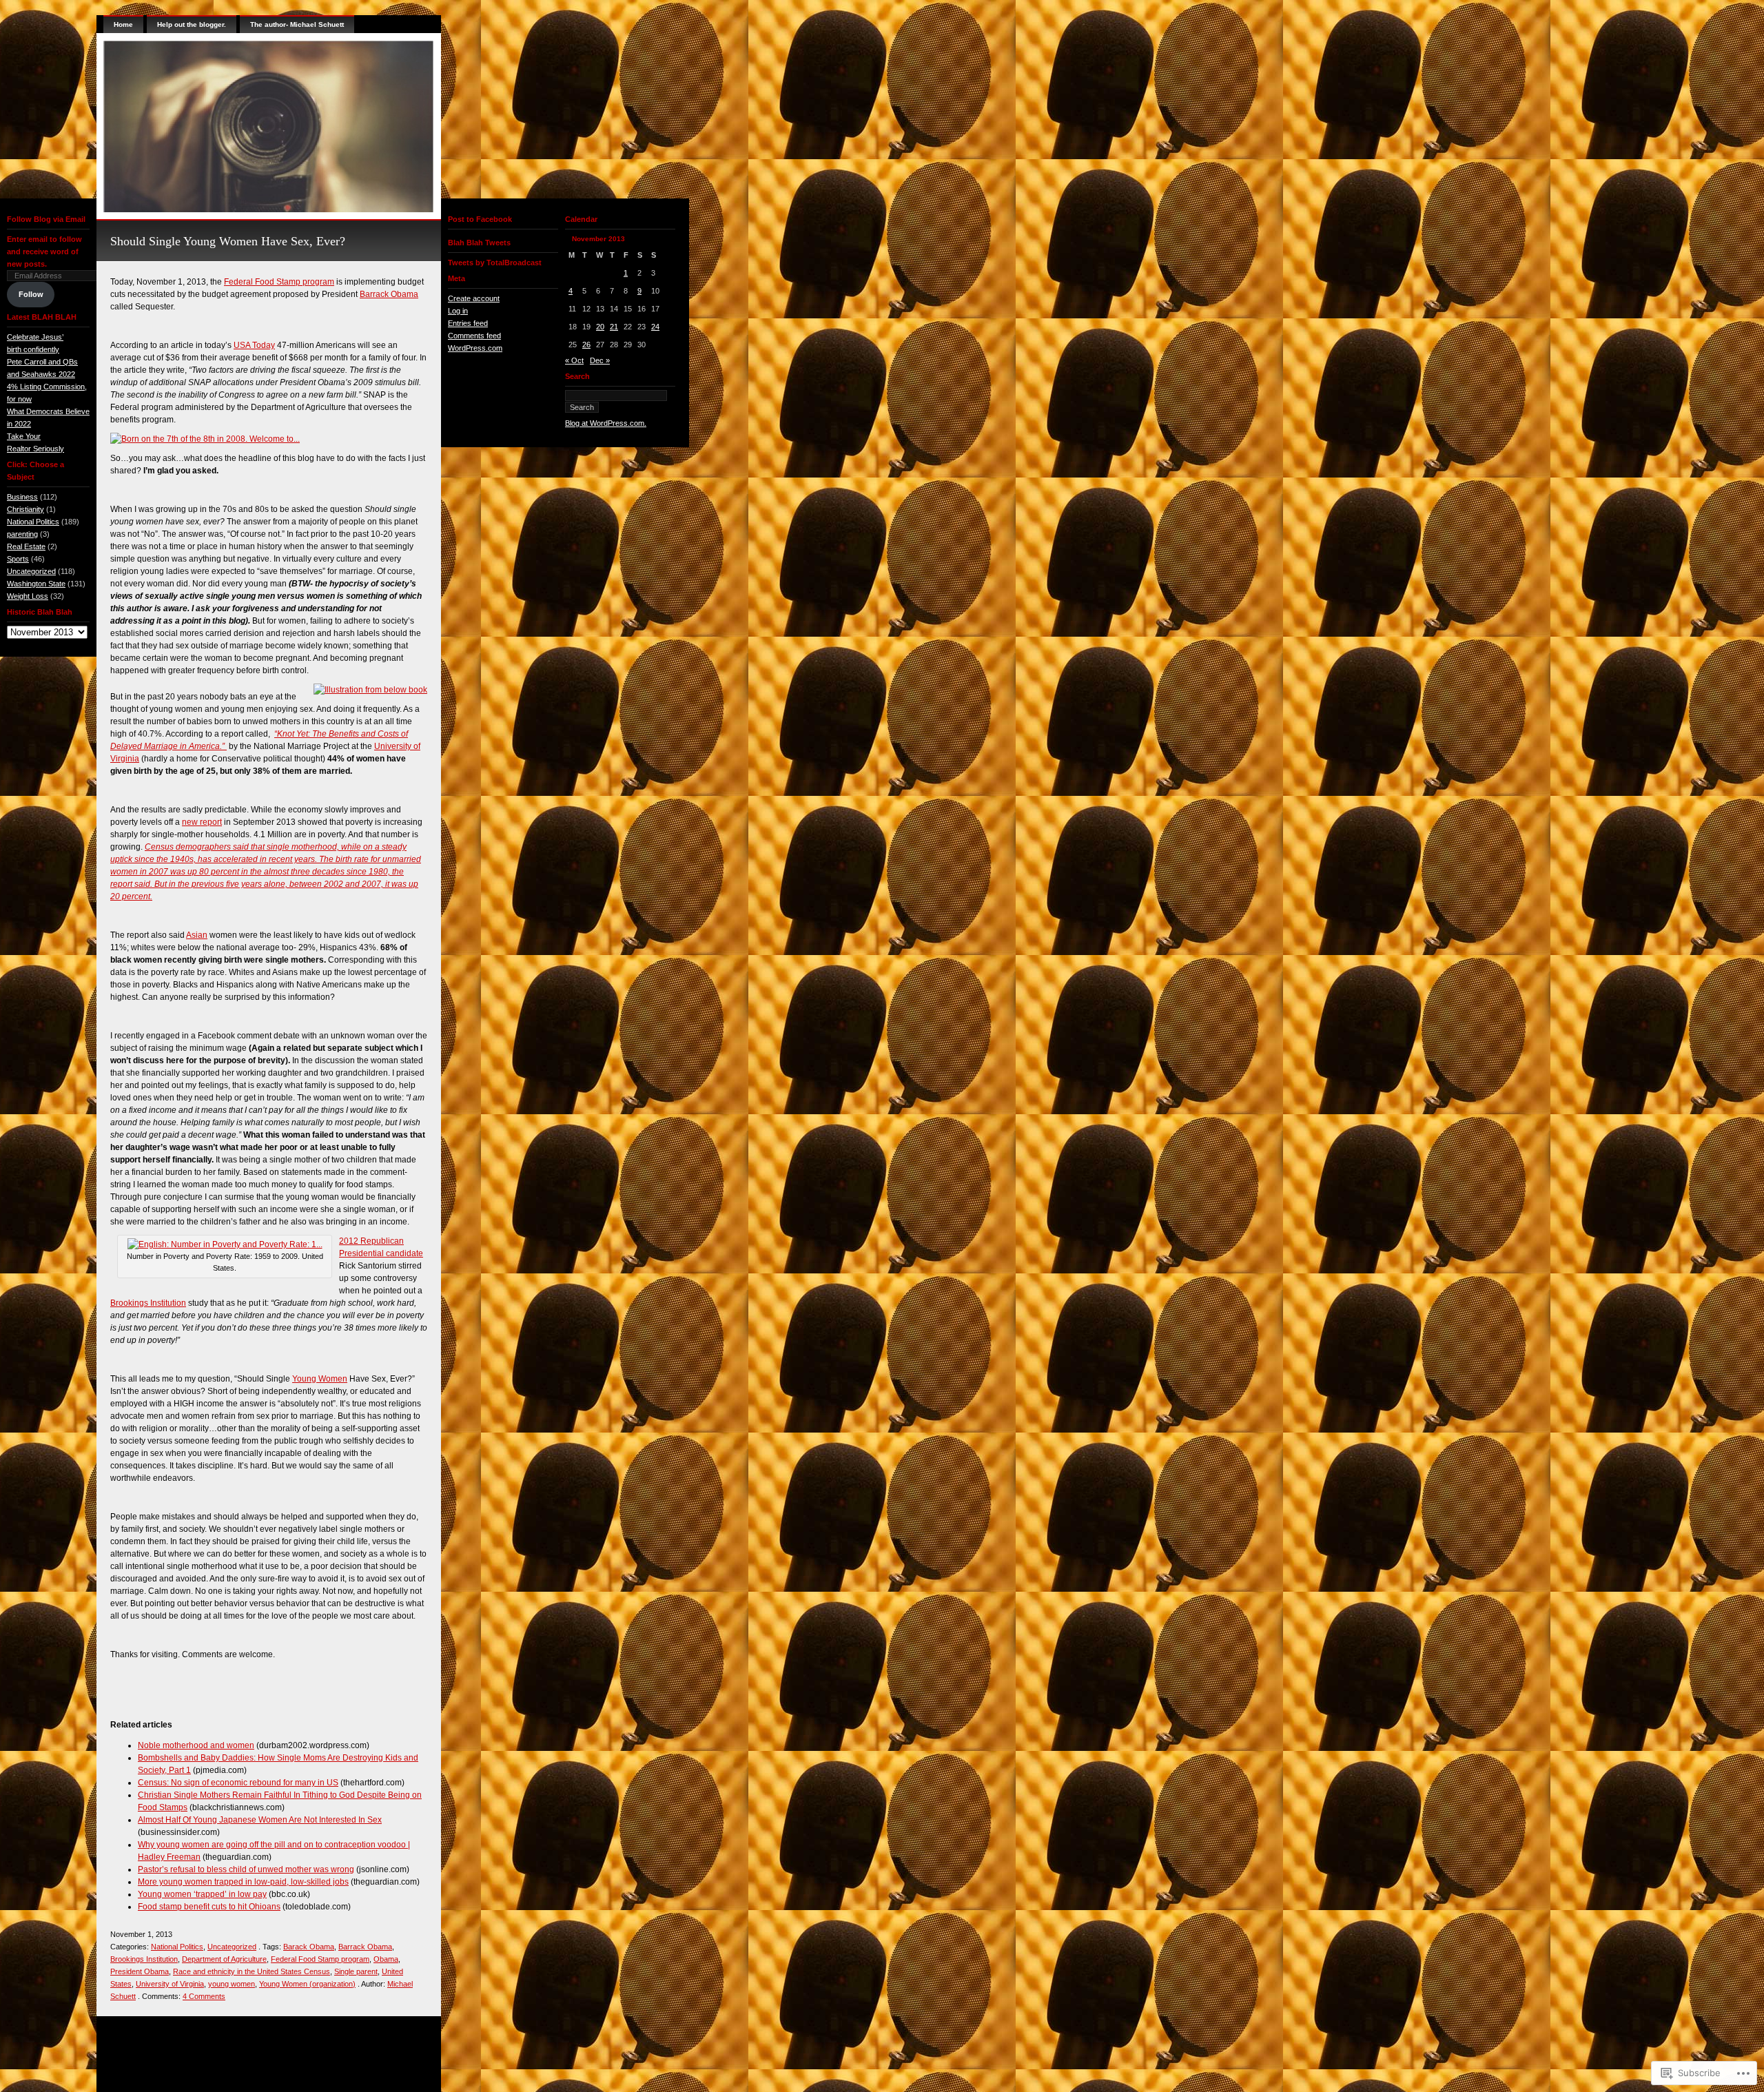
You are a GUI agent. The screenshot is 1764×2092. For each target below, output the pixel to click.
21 (614, 327)
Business (22, 497)
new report (202, 822)
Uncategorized (31, 571)
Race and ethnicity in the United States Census (252, 1971)
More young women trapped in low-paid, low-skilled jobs (243, 1882)
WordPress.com (475, 348)
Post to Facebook (480, 219)
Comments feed (474, 336)
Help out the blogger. (192, 24)
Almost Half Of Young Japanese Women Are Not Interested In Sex (260, 1820)
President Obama (140, 1971)
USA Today (254, 345)
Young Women (320, 1379)
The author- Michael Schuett (297, 24)
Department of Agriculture (224, 1959)
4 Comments (204, 1996)
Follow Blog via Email (46, 219)
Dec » (600, 360)
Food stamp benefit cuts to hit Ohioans (209, 1907)
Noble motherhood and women (196, 1745)
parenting (22, 534)
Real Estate (26, 546)
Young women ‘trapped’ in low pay (202, 1894)
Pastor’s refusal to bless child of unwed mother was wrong (246, 1869)
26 (586, 345)
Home (123, 24)
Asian (197, 935)
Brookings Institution (148, 1303)
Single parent (356, 1971)
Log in (458, 311)
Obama (386, 1959)
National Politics (33, 522)
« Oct (574, 360)
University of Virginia (170, 1984)
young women (232, 1984)
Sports (18, 559)
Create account (474, 298)
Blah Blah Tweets (479, 243)
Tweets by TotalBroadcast (495, 263)
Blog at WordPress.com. (606, 423)
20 (600, 327)
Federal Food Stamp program (279, 282)
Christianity (25, 509)
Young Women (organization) (307, 1984)
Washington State (36, 584)
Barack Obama (309, 1947)
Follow (31, 294)
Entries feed (468, 323)
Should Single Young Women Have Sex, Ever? (228, 241)
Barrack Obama (389, 294)
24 (655, 327)
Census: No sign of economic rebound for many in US (238, 1783)
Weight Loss (28, 596)
